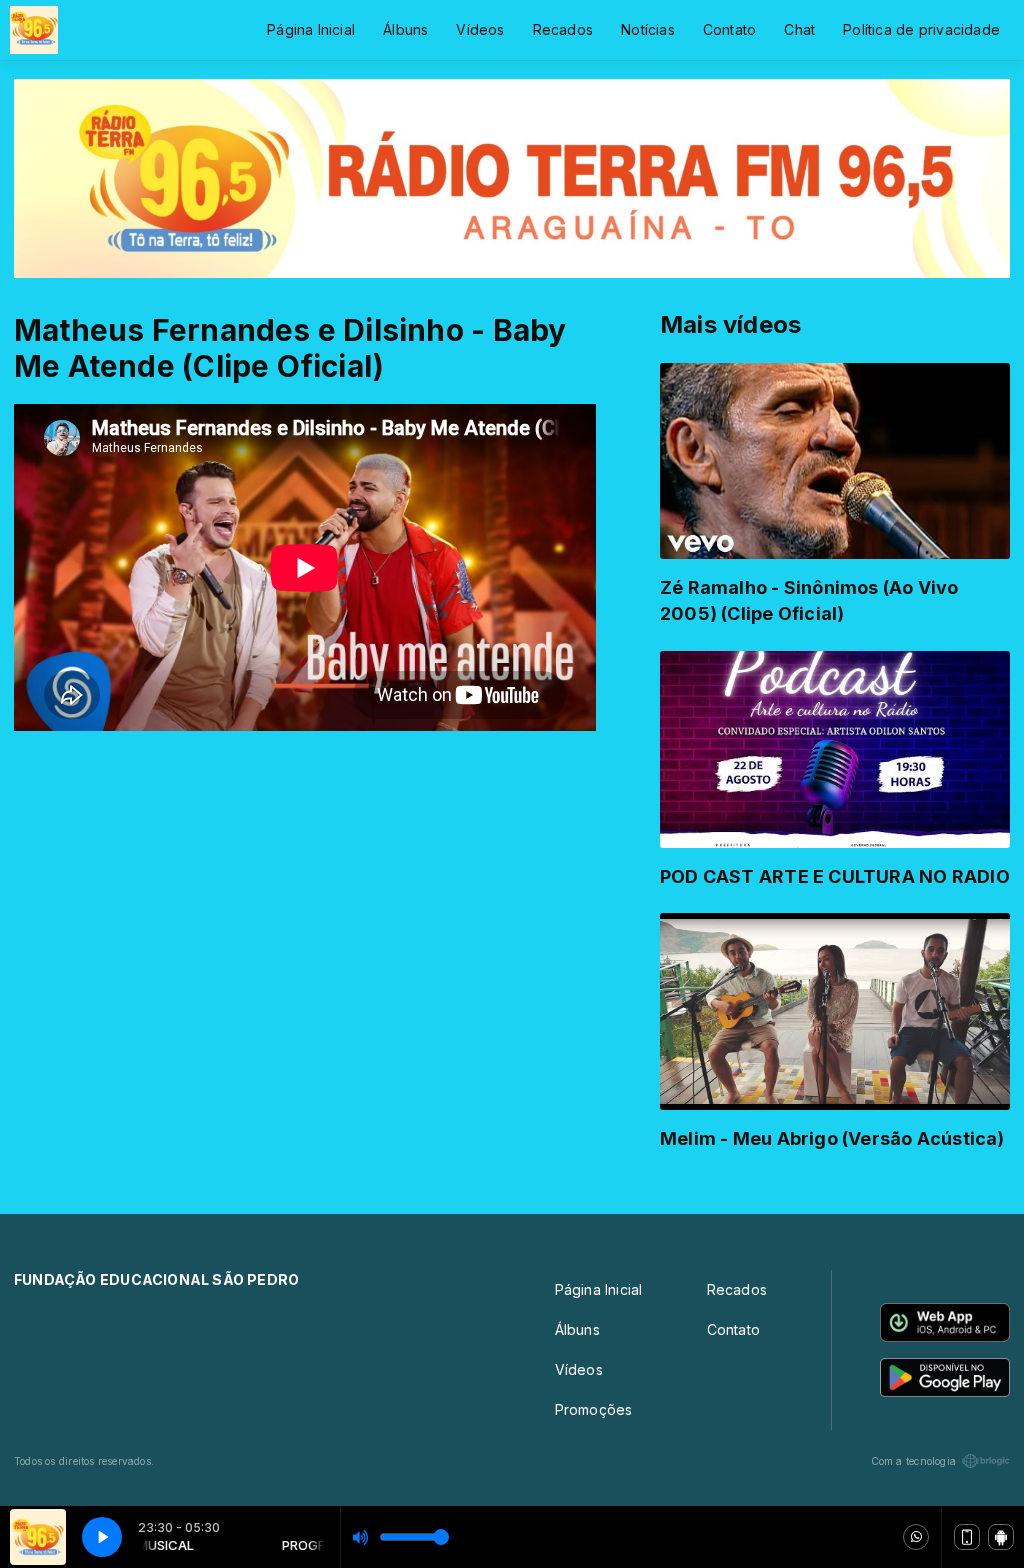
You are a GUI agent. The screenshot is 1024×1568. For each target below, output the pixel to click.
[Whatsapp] (916, 1537)
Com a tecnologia (913, 1461)
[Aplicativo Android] (1001, 1537)
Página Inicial (311, 29)
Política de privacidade (921, 29)
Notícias (648, 29)
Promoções (594, 1409)
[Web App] (967, 1537)
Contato (729, 29)
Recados (563, 29)
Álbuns (405, 29)
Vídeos (480, 29)
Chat (799, 29)
